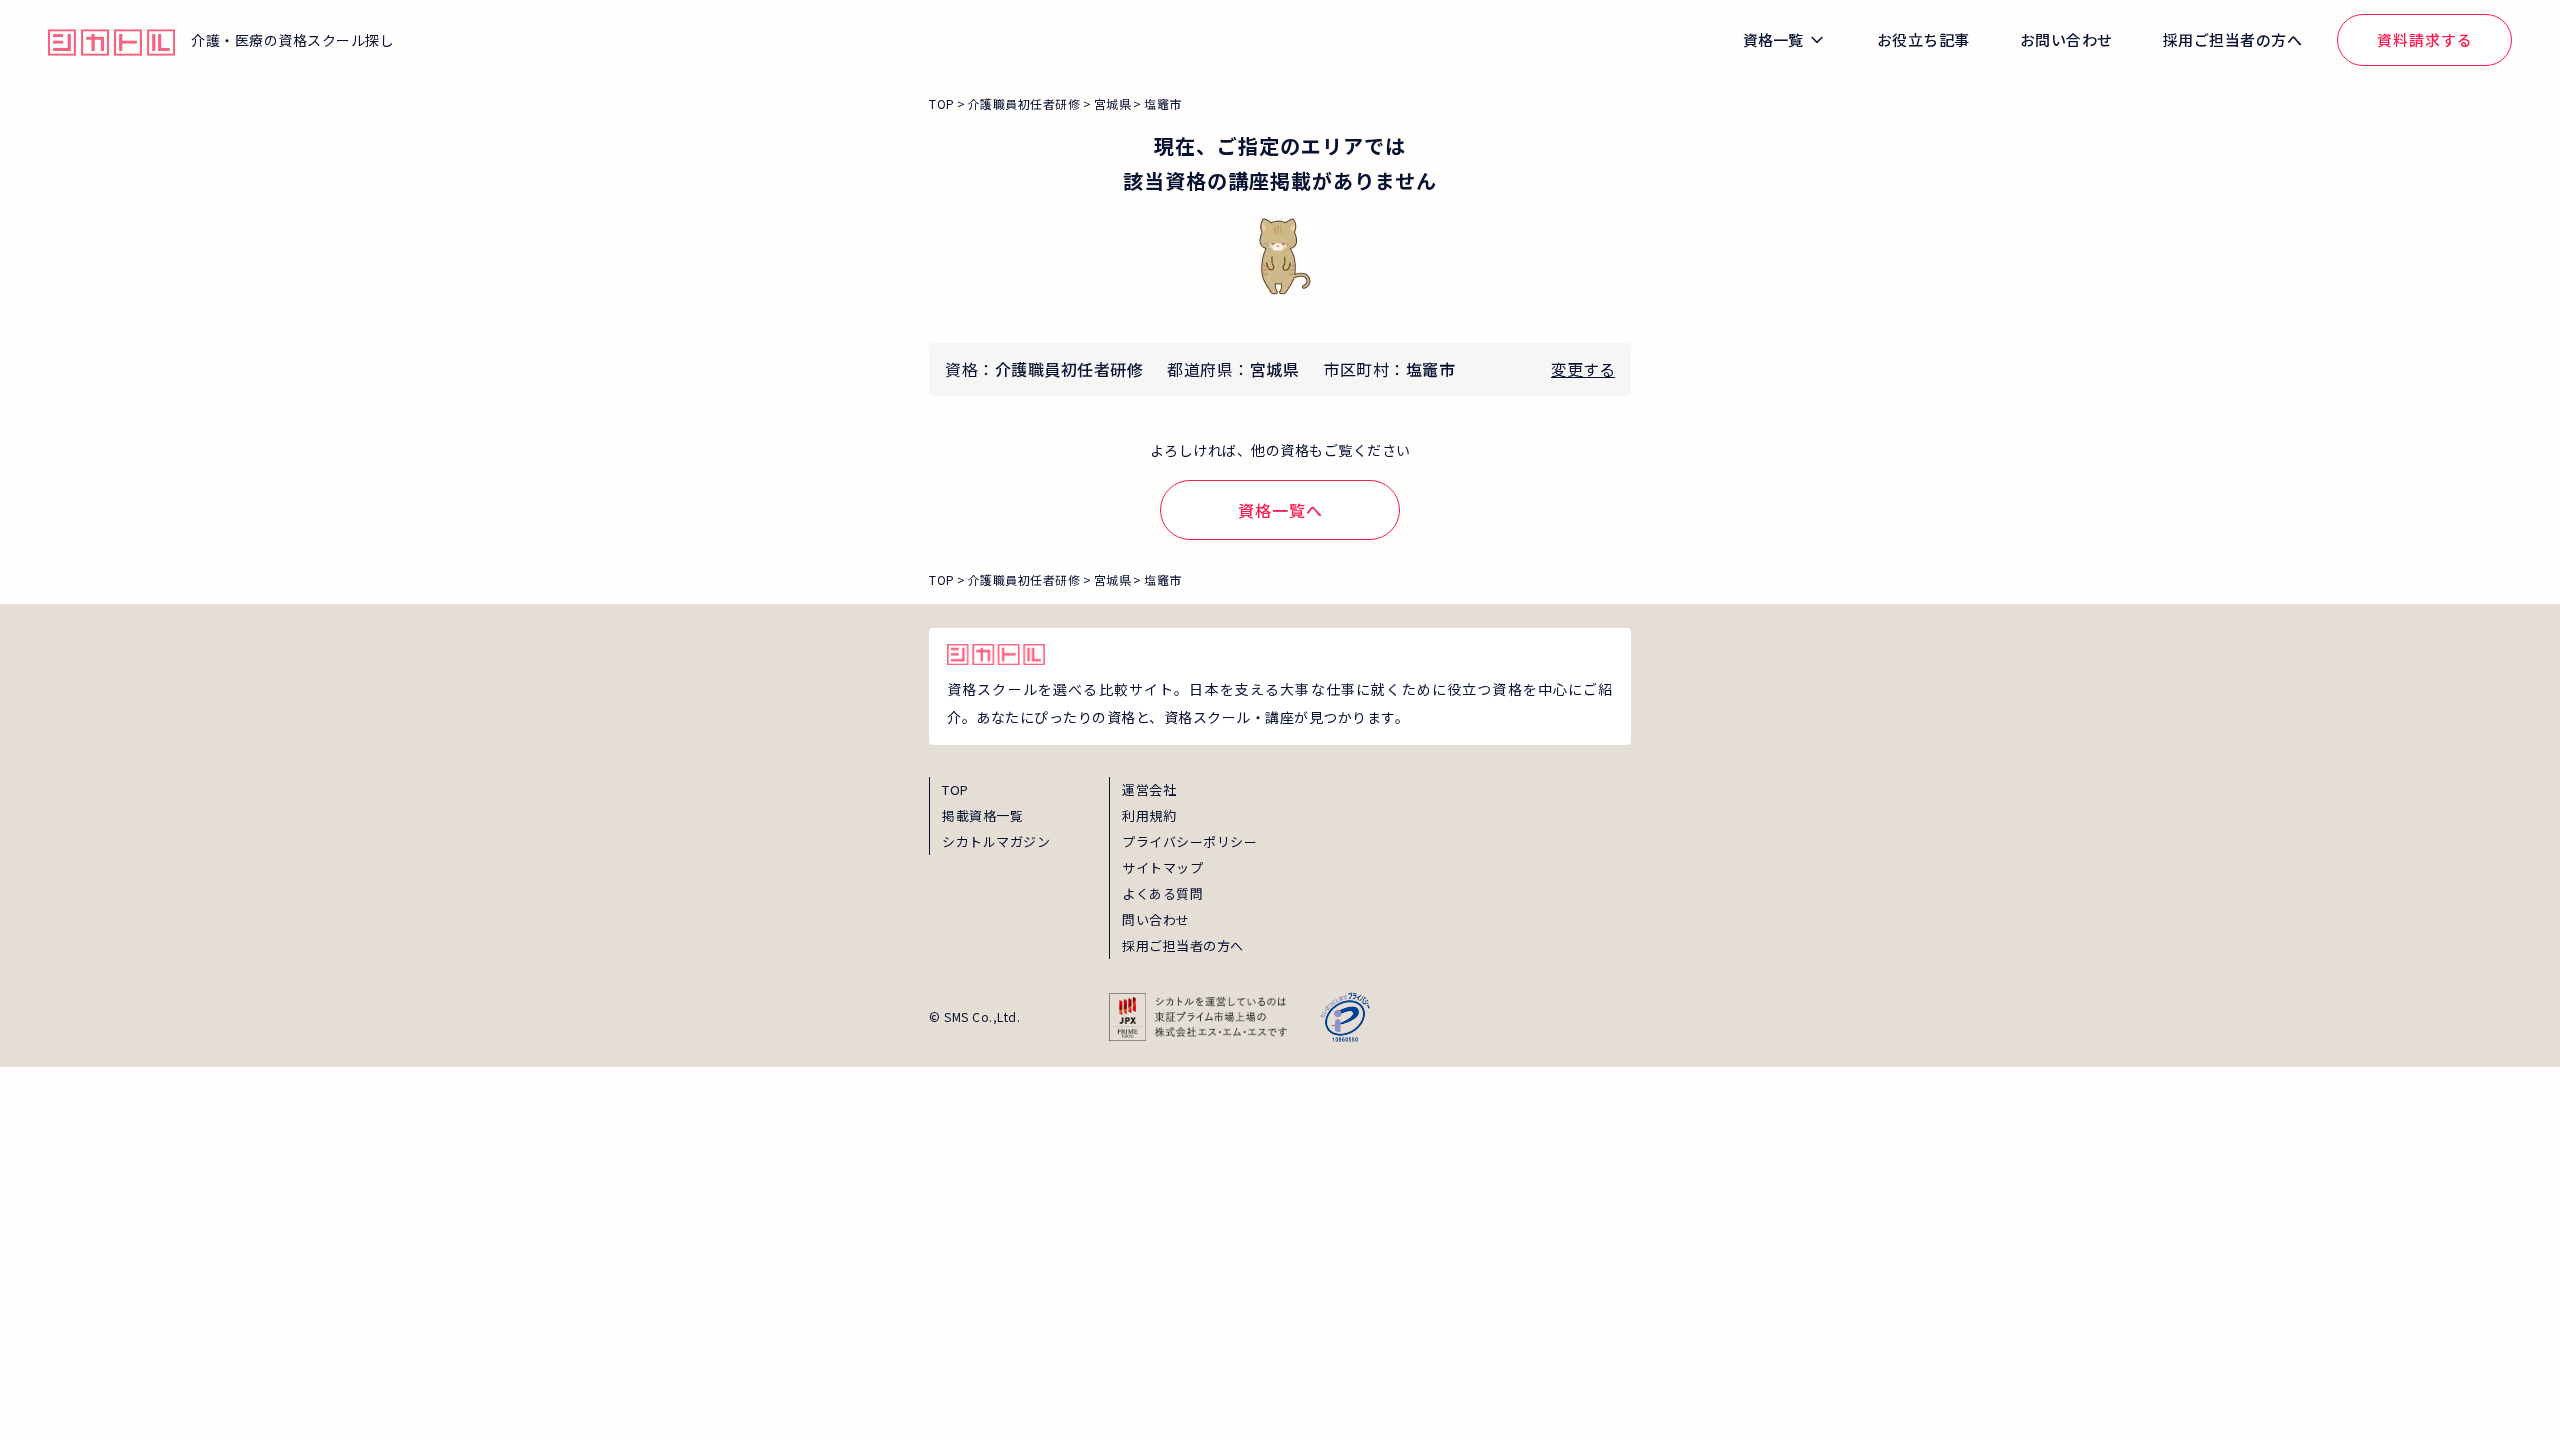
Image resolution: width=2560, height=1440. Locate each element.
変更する (1583, 369)
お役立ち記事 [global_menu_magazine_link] (1923, 39)
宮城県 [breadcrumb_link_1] (1113, 103)
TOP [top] (955, 789)
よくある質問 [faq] (1162, 893)
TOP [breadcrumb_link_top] (942, 103)
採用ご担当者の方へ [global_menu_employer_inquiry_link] (2233, 39)
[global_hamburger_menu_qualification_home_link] (111, 40)
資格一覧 (1773, 39)
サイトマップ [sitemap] (1162, 867)
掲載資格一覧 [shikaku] (982, 815)
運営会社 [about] (1149, 789)
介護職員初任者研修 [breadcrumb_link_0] (1024, 103)
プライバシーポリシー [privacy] (1189, 841)
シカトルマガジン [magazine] (996, 841)
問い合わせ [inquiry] (1156, 919)
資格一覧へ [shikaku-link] (1280, 510)
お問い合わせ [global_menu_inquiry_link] (2066, 39)
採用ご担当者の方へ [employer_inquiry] (1183, 945)
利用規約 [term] (1149, 815)
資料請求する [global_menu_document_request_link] (2425, 39)
